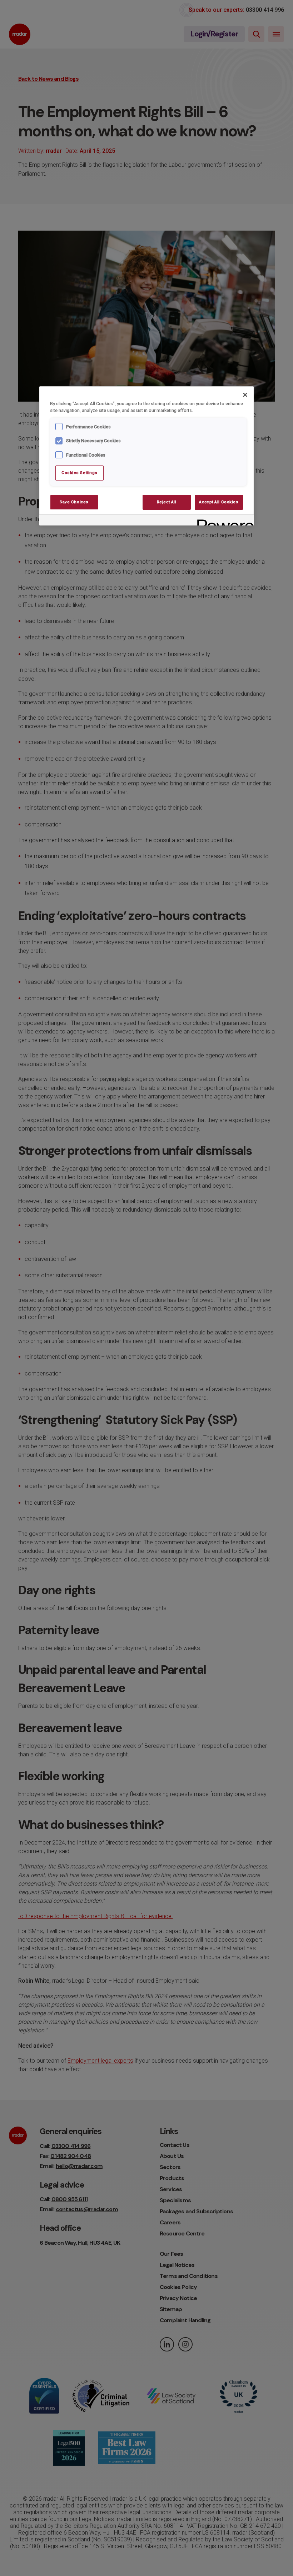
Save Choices (74, 502)
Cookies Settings (80, 473)
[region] (146, 456)
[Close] (245, 395)
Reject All (167, 502)
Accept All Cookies (219, 502)
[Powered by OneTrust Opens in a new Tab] (223, 521)
